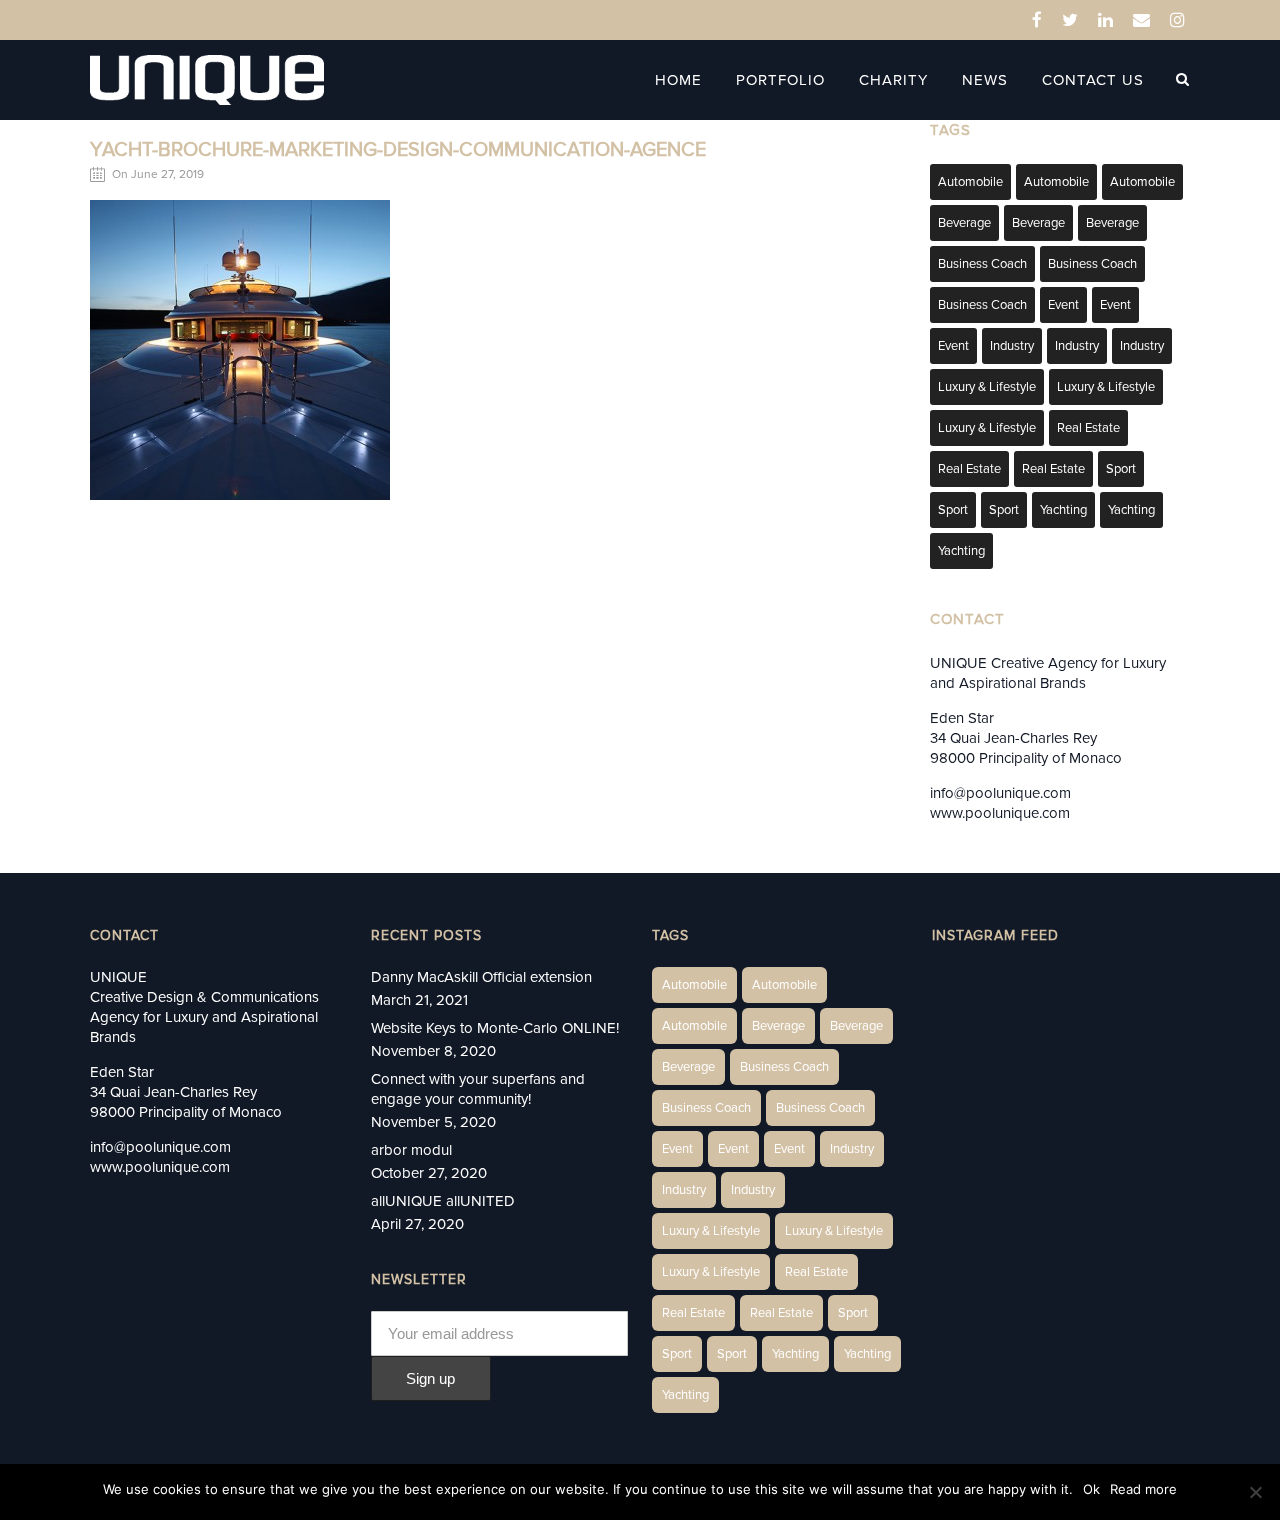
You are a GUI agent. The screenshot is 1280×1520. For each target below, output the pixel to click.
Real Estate (1088, 428)
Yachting (1063, 510)
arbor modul (411, 1150)
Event (1063, 305)
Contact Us (1093, 80)
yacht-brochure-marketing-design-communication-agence (398, 150)
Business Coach (982, 264)
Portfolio (780, 80)
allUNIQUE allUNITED (443, 1201)
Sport (1121, 469)
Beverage (964, 223)
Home (678, 80)
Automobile (970, 182)
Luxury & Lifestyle (987, 387)
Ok (1091, 1489)
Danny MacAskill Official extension (481, 977)
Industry (1012, 346)
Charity (893, 80)
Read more (1143, 1489)
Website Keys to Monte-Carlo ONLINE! (495, 1028)
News (985, 80)
